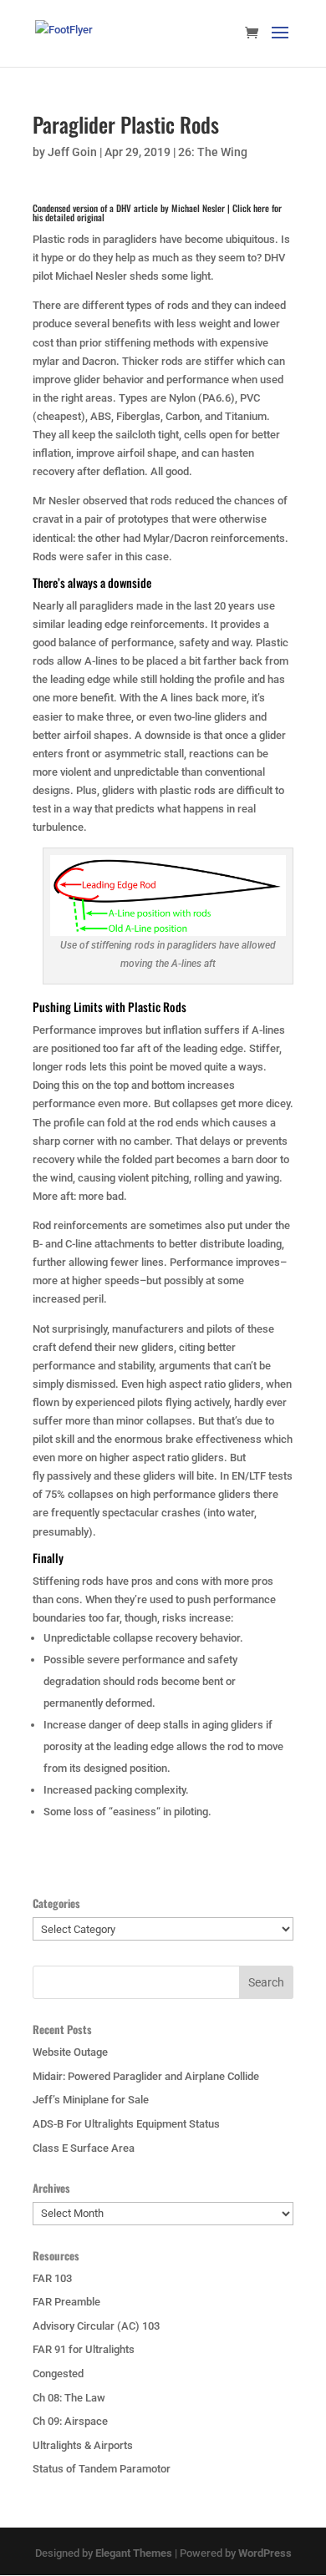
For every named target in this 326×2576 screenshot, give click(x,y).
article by (157, 213)
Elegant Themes (134, 2553)
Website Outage (70, 2052)
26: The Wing (213, 152)
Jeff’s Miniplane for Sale (91, 2100)
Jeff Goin (72, 152)
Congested (58, 2374)
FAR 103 (52, 2278)
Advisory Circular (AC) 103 (96, 2326)
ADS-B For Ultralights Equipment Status (126, 2124)
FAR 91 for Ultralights (84, 2349)
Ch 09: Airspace (70, 2421)
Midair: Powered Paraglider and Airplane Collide (146, 2076)
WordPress (265, 2553)
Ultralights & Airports (83, 2445)
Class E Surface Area (84, 2148)
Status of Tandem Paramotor (102, 2469)
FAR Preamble (66, 2302)
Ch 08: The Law (69, 2398)
